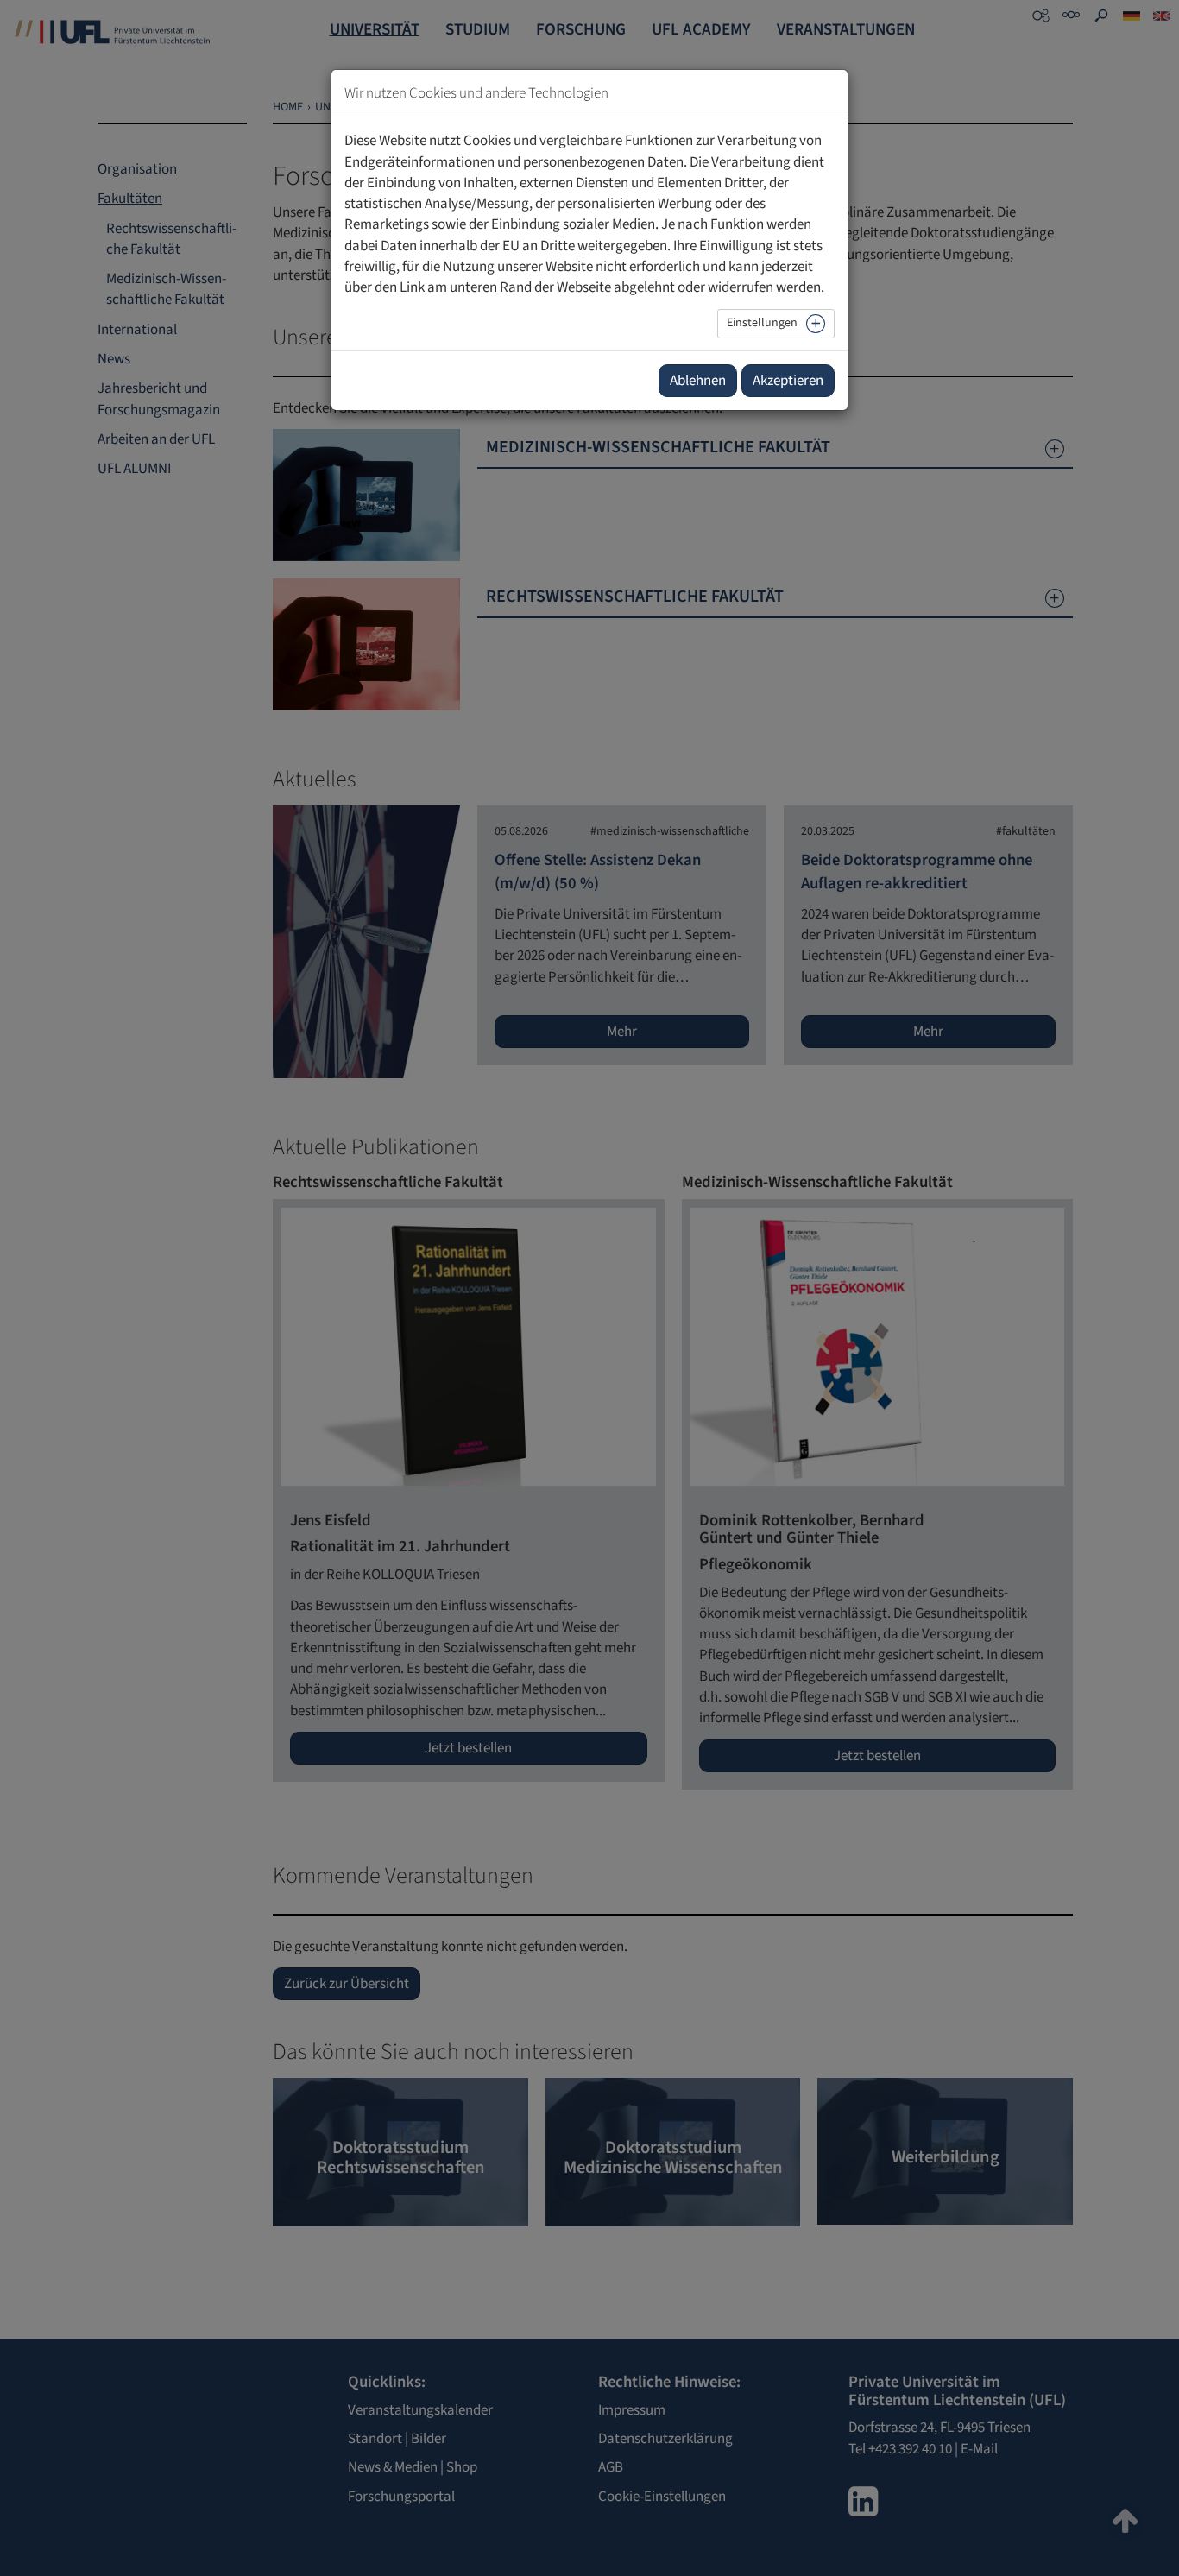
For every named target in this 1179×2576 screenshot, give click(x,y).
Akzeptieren (788, 381)
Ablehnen (698, 381)
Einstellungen (762, 323)
